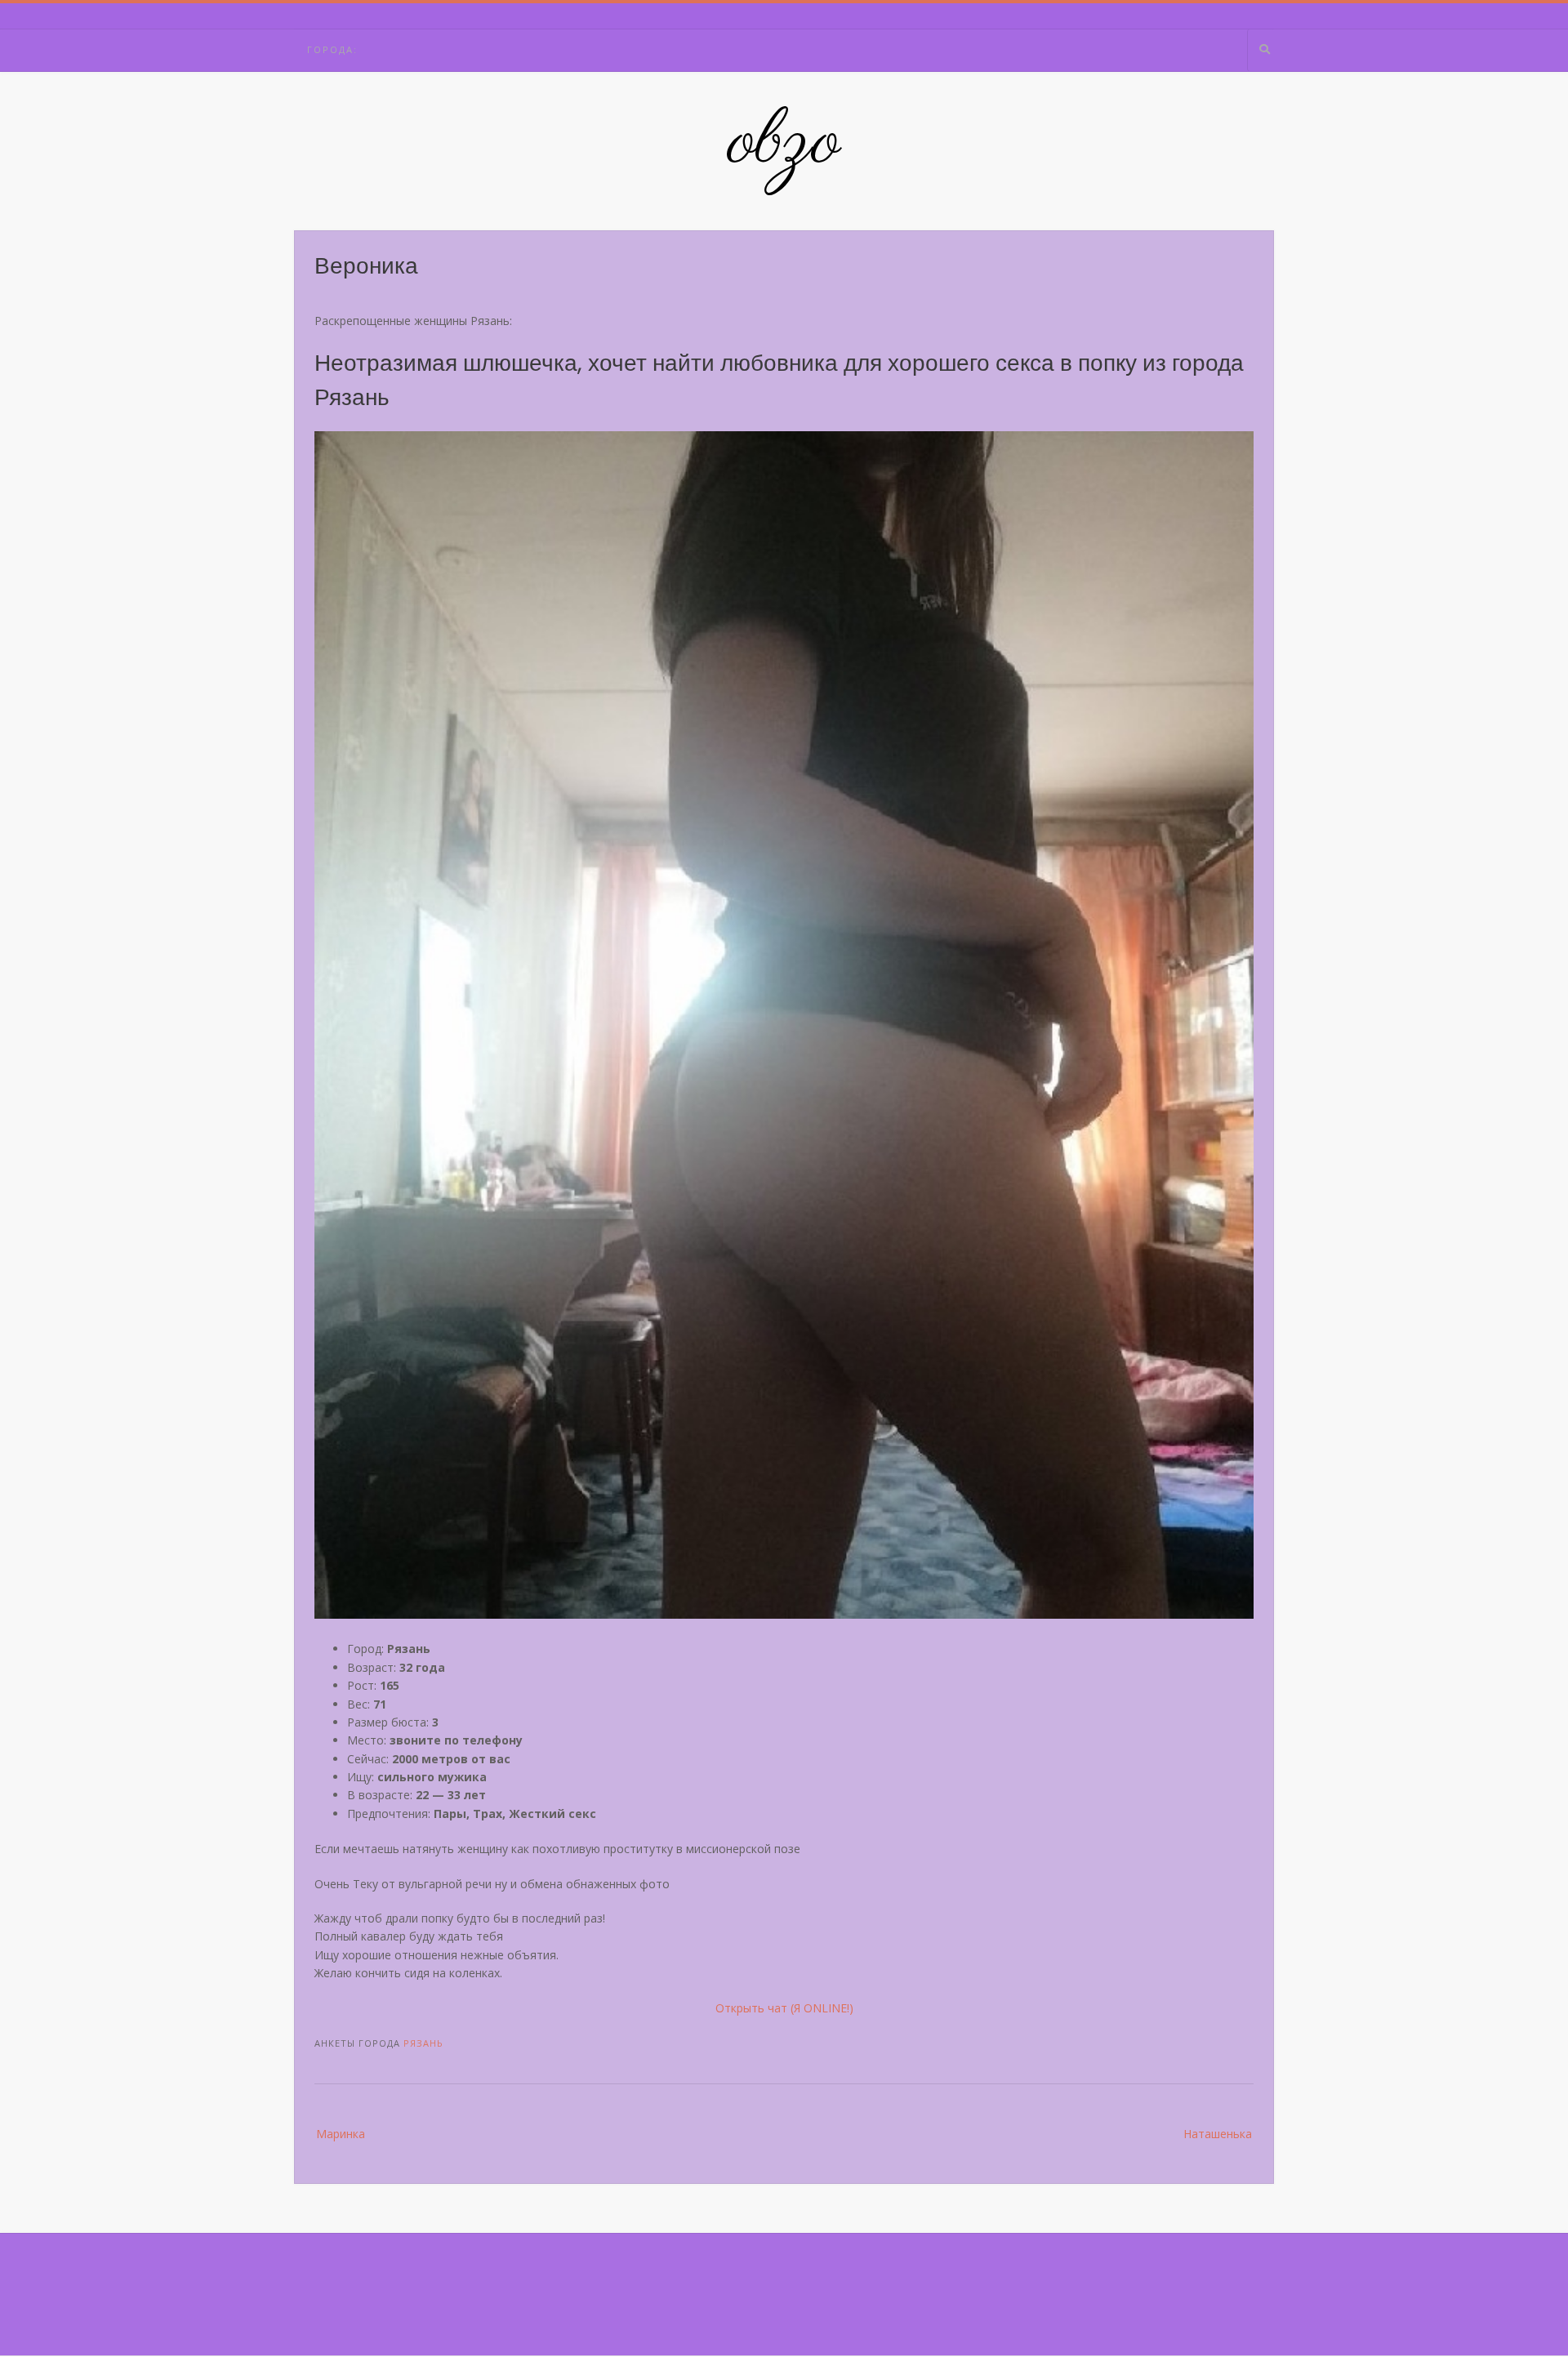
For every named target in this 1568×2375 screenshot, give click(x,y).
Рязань (423, 2043)
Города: (332, 49)
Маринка (341, 2134)
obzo (784, 143)
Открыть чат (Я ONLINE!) (784, 2008)
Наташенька (1218, 2134)
